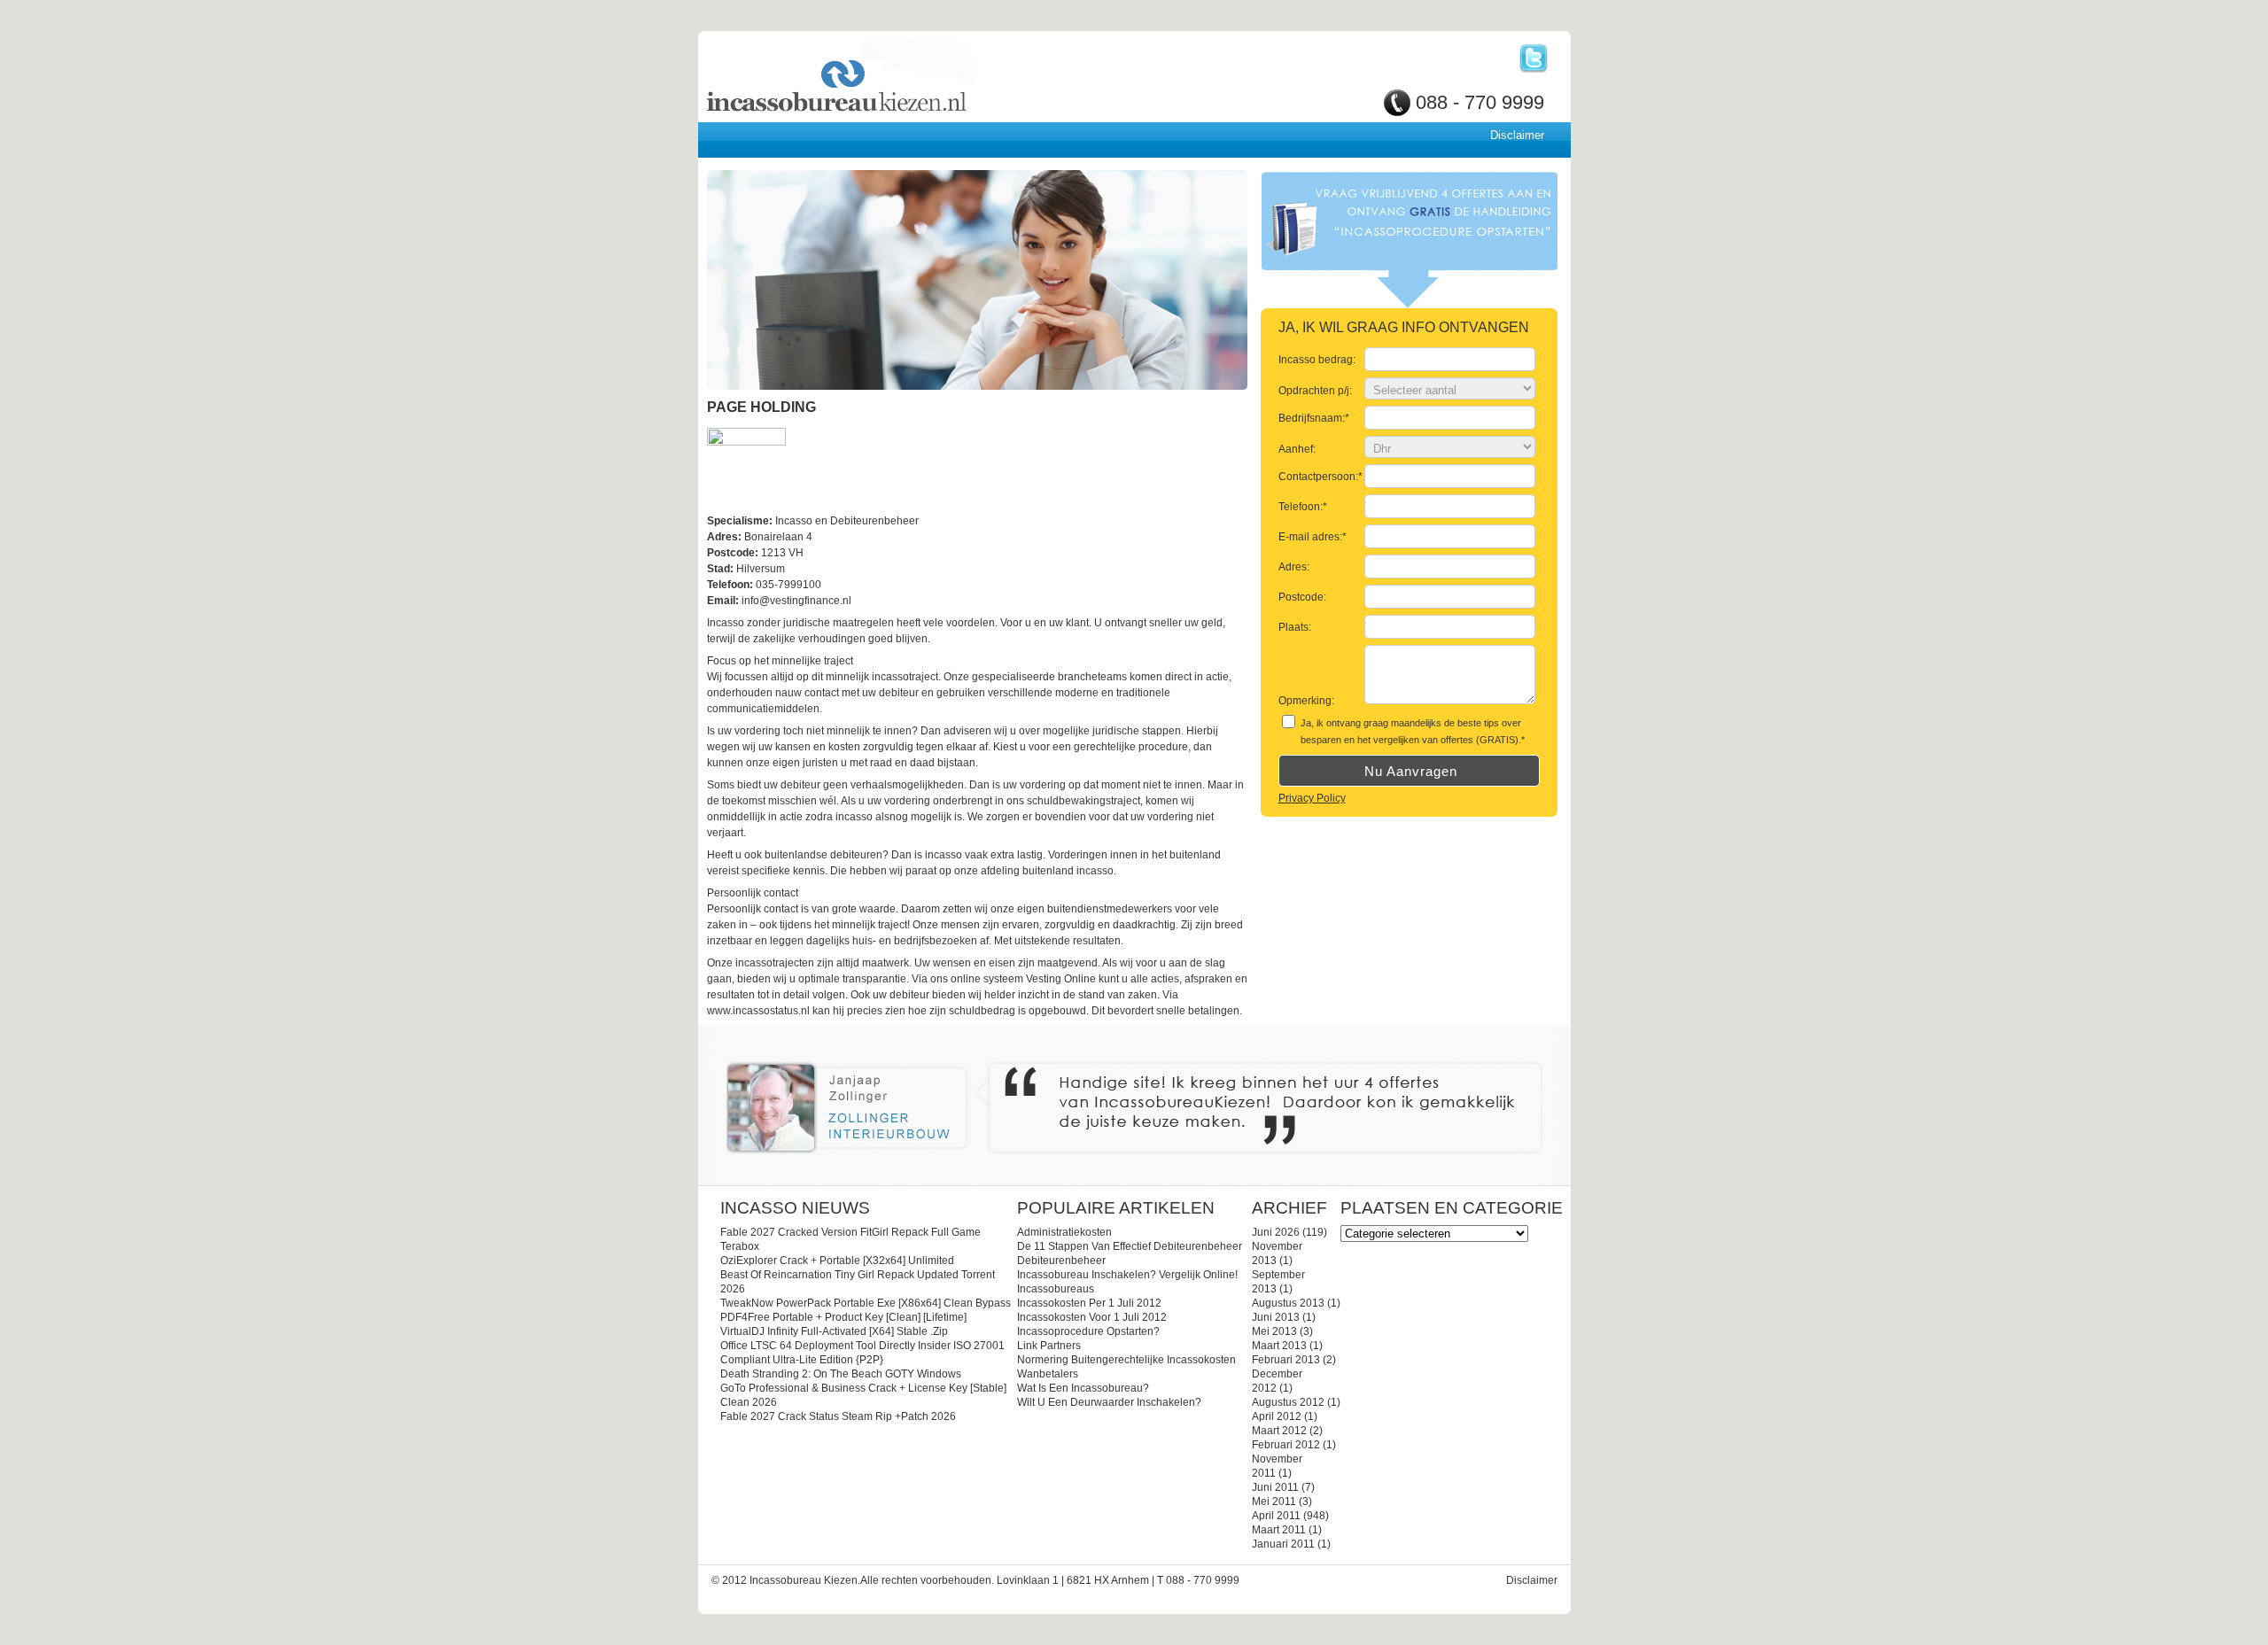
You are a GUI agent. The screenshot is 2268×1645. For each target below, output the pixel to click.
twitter (1534, 58)
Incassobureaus (1056, 1289)
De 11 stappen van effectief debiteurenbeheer (1130, 1246)
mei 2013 (1274, 1331)
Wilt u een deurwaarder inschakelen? (1109, 1402)
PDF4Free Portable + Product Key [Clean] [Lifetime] (843, 1317)
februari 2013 (1286, 1360)
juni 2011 (1275, 1487)
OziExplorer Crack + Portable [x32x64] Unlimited (837, 1261)
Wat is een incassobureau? (1083, 1388)
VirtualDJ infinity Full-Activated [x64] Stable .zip (834, 1331)
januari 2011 (1283, 1544)
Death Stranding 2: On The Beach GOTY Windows (841, 1374)
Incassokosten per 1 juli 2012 (1089, 1303)
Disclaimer (1517, 135)
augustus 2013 (1288, 1303)
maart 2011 (1279, 1530)
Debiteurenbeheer (1061, 1261)
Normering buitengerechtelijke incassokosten (1126, 1360)
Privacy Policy (1312, 798)
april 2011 (1276, 1516)
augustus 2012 (1288, 1402)
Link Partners (1049, 1346)
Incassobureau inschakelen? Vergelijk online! (1127, 1275)
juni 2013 (1276, 1317)
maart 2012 (1279, 1431)
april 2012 (1277, 1416)
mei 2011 (1274, 1501)
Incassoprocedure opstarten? (1088, 1331)
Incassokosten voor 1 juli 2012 (1092, 1317)
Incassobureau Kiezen (898, 78)
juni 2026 (1276, 1232)
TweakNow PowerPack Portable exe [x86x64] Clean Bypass (866, 1303)
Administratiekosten (1064, 1232)
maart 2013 (1279, 1346)
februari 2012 (1286, 1445)
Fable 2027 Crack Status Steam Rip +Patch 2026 (838, 1416)
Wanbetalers (1048, 1374)
